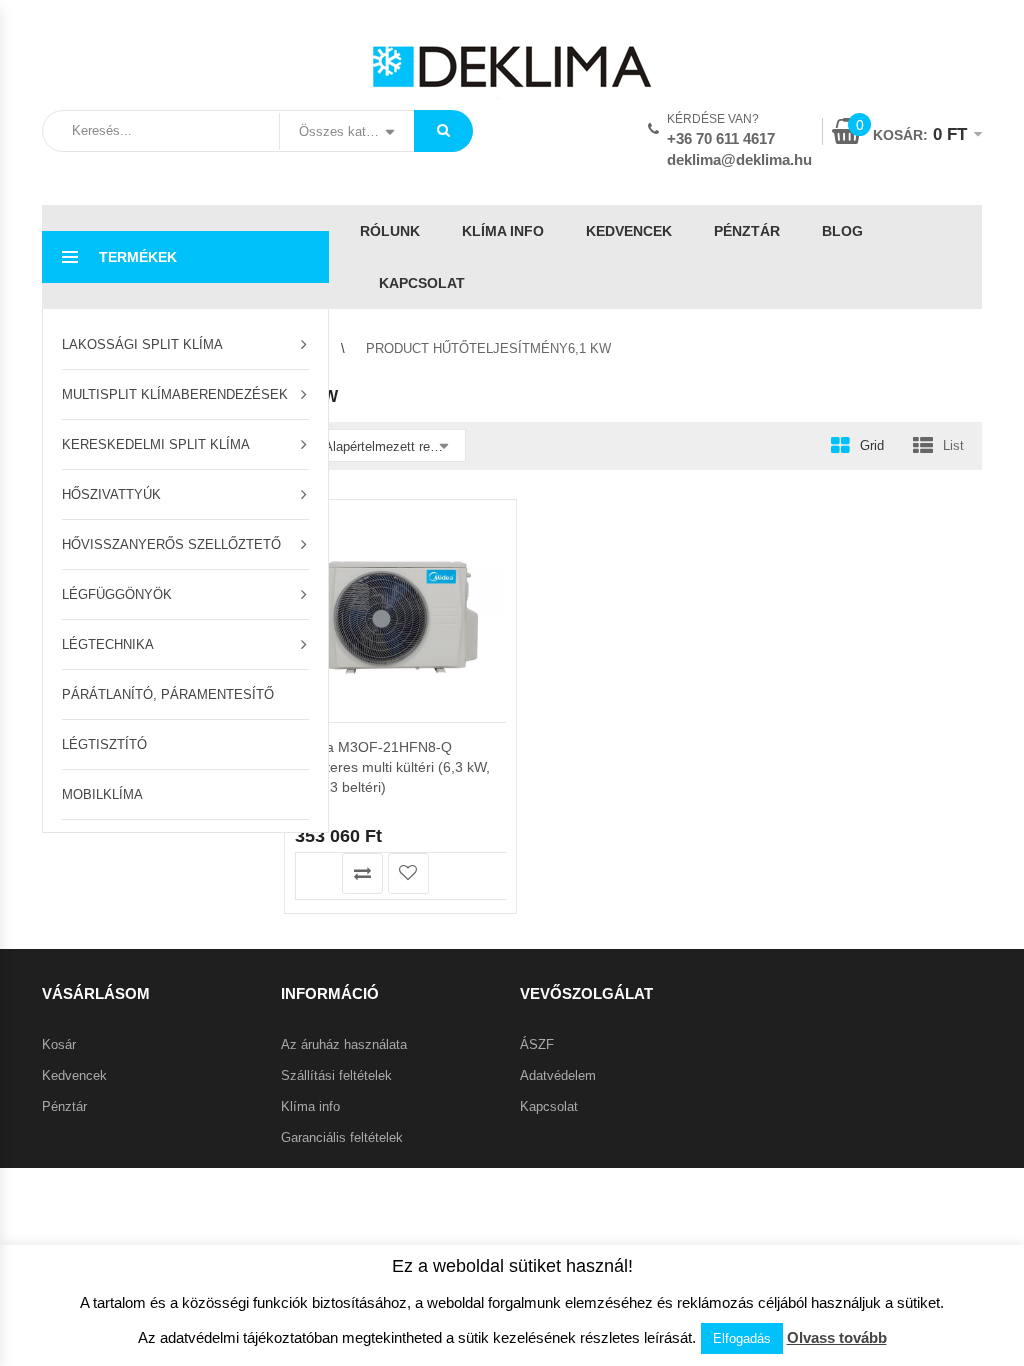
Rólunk (390, 231)
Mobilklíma (102, 794)
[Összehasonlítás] (362, 873)
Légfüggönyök (117, 594)
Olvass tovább (837, 1337)
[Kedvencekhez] (408, 873)
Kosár (59, 1044)
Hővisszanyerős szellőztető (171, 544)
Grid (872, 445)
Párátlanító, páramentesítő (168, 694)
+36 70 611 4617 (721, 138)
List (953, 445)
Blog (842, 231)
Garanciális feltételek (342, 1137)
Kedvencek (629, 231)
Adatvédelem (558, 1075)
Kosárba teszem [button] (316, 873)
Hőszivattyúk (111, 494)
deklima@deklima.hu (739, 159)
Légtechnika (108, 644)
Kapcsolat (422, 283)
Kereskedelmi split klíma (156, 444)
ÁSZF (537, 1044)
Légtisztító (104, 744)
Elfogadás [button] (742, 1338)
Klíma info (503, 231)
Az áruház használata (344, 1044)
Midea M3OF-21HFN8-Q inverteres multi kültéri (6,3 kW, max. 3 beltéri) (392, 767)
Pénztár (747, 231)
